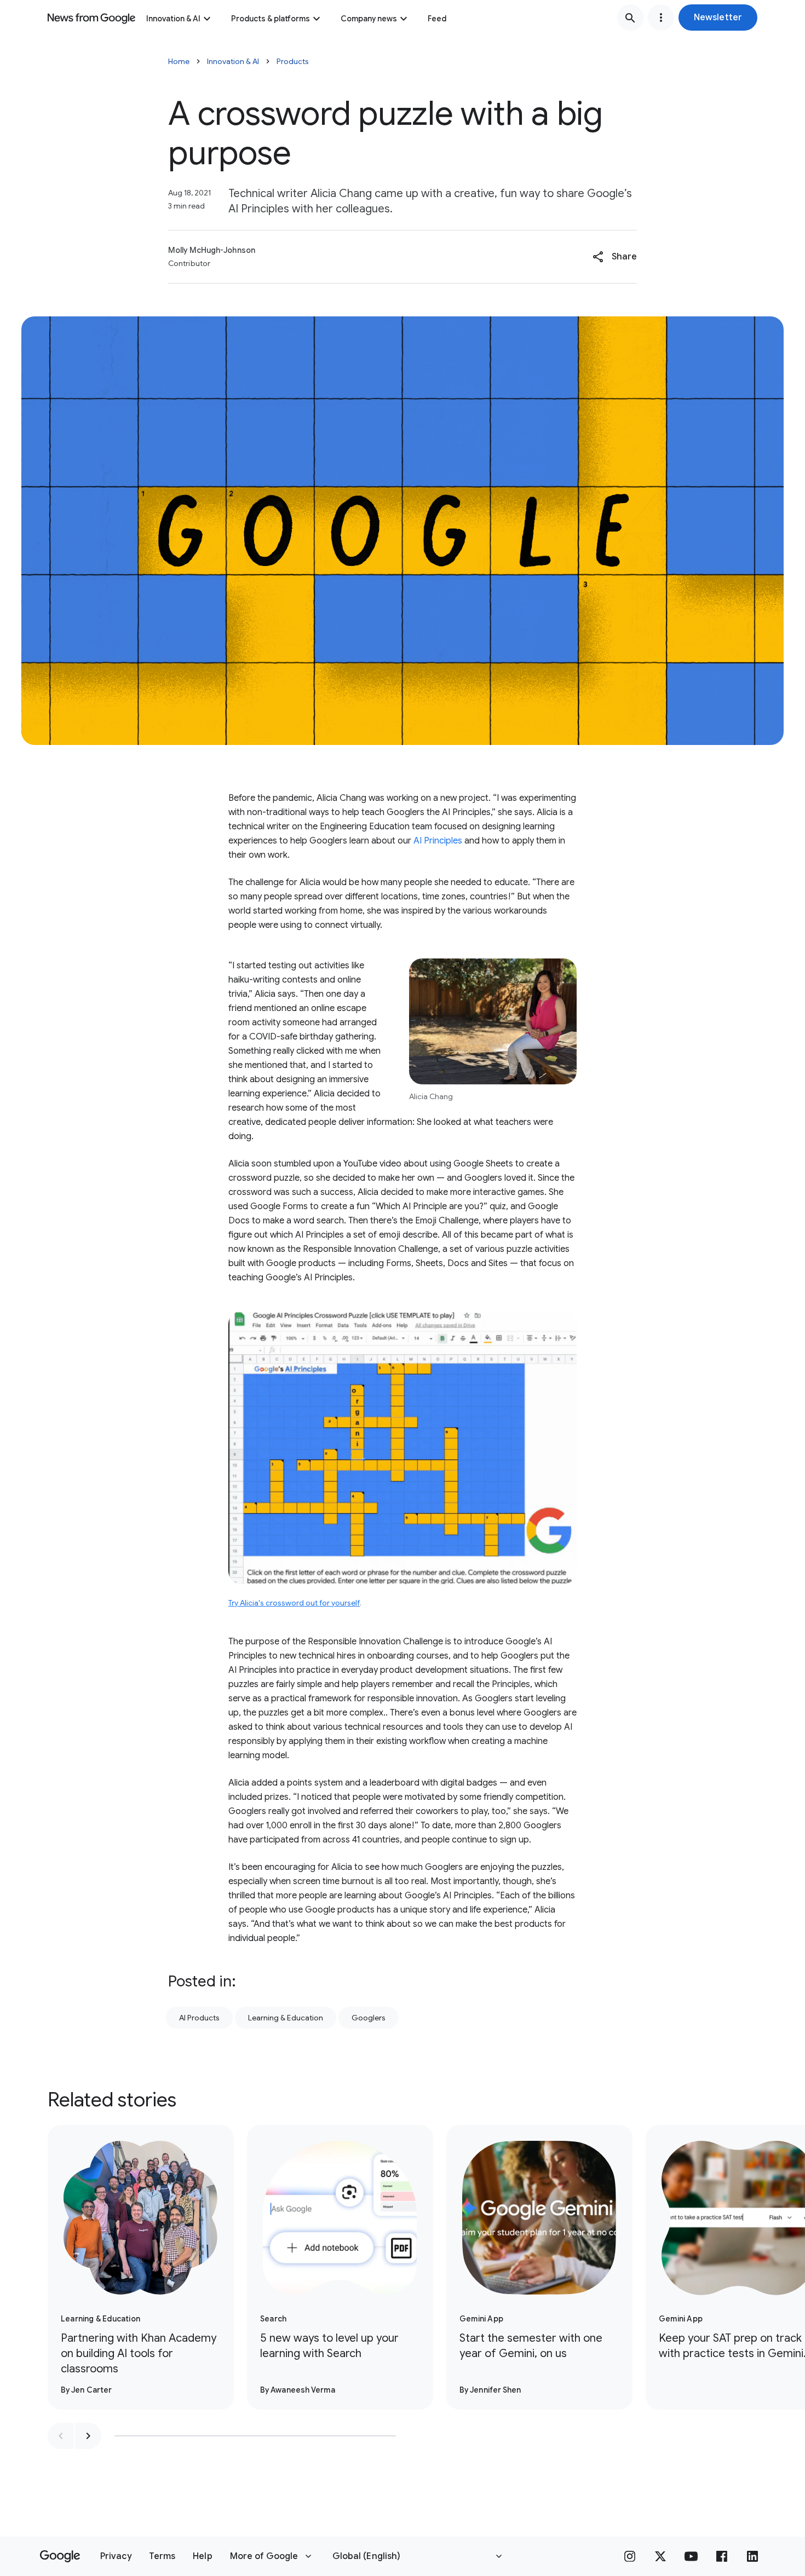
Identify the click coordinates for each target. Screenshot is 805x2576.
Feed (437, 19)
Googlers (369, 2018)
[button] (718, 18)
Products (293, 61)
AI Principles (438, 841)
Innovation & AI (173, 19)
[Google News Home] (91, 18)
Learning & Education (286, 2018)
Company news (369, 19)
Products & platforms (271, 19)
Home (179, 61)
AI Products (199, 2018)
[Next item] (88, 2436)
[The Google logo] (60, 2556)
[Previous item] (61, 2436)
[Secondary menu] (661, 18)
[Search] (630, 18)
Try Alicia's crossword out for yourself (294, 1603)
